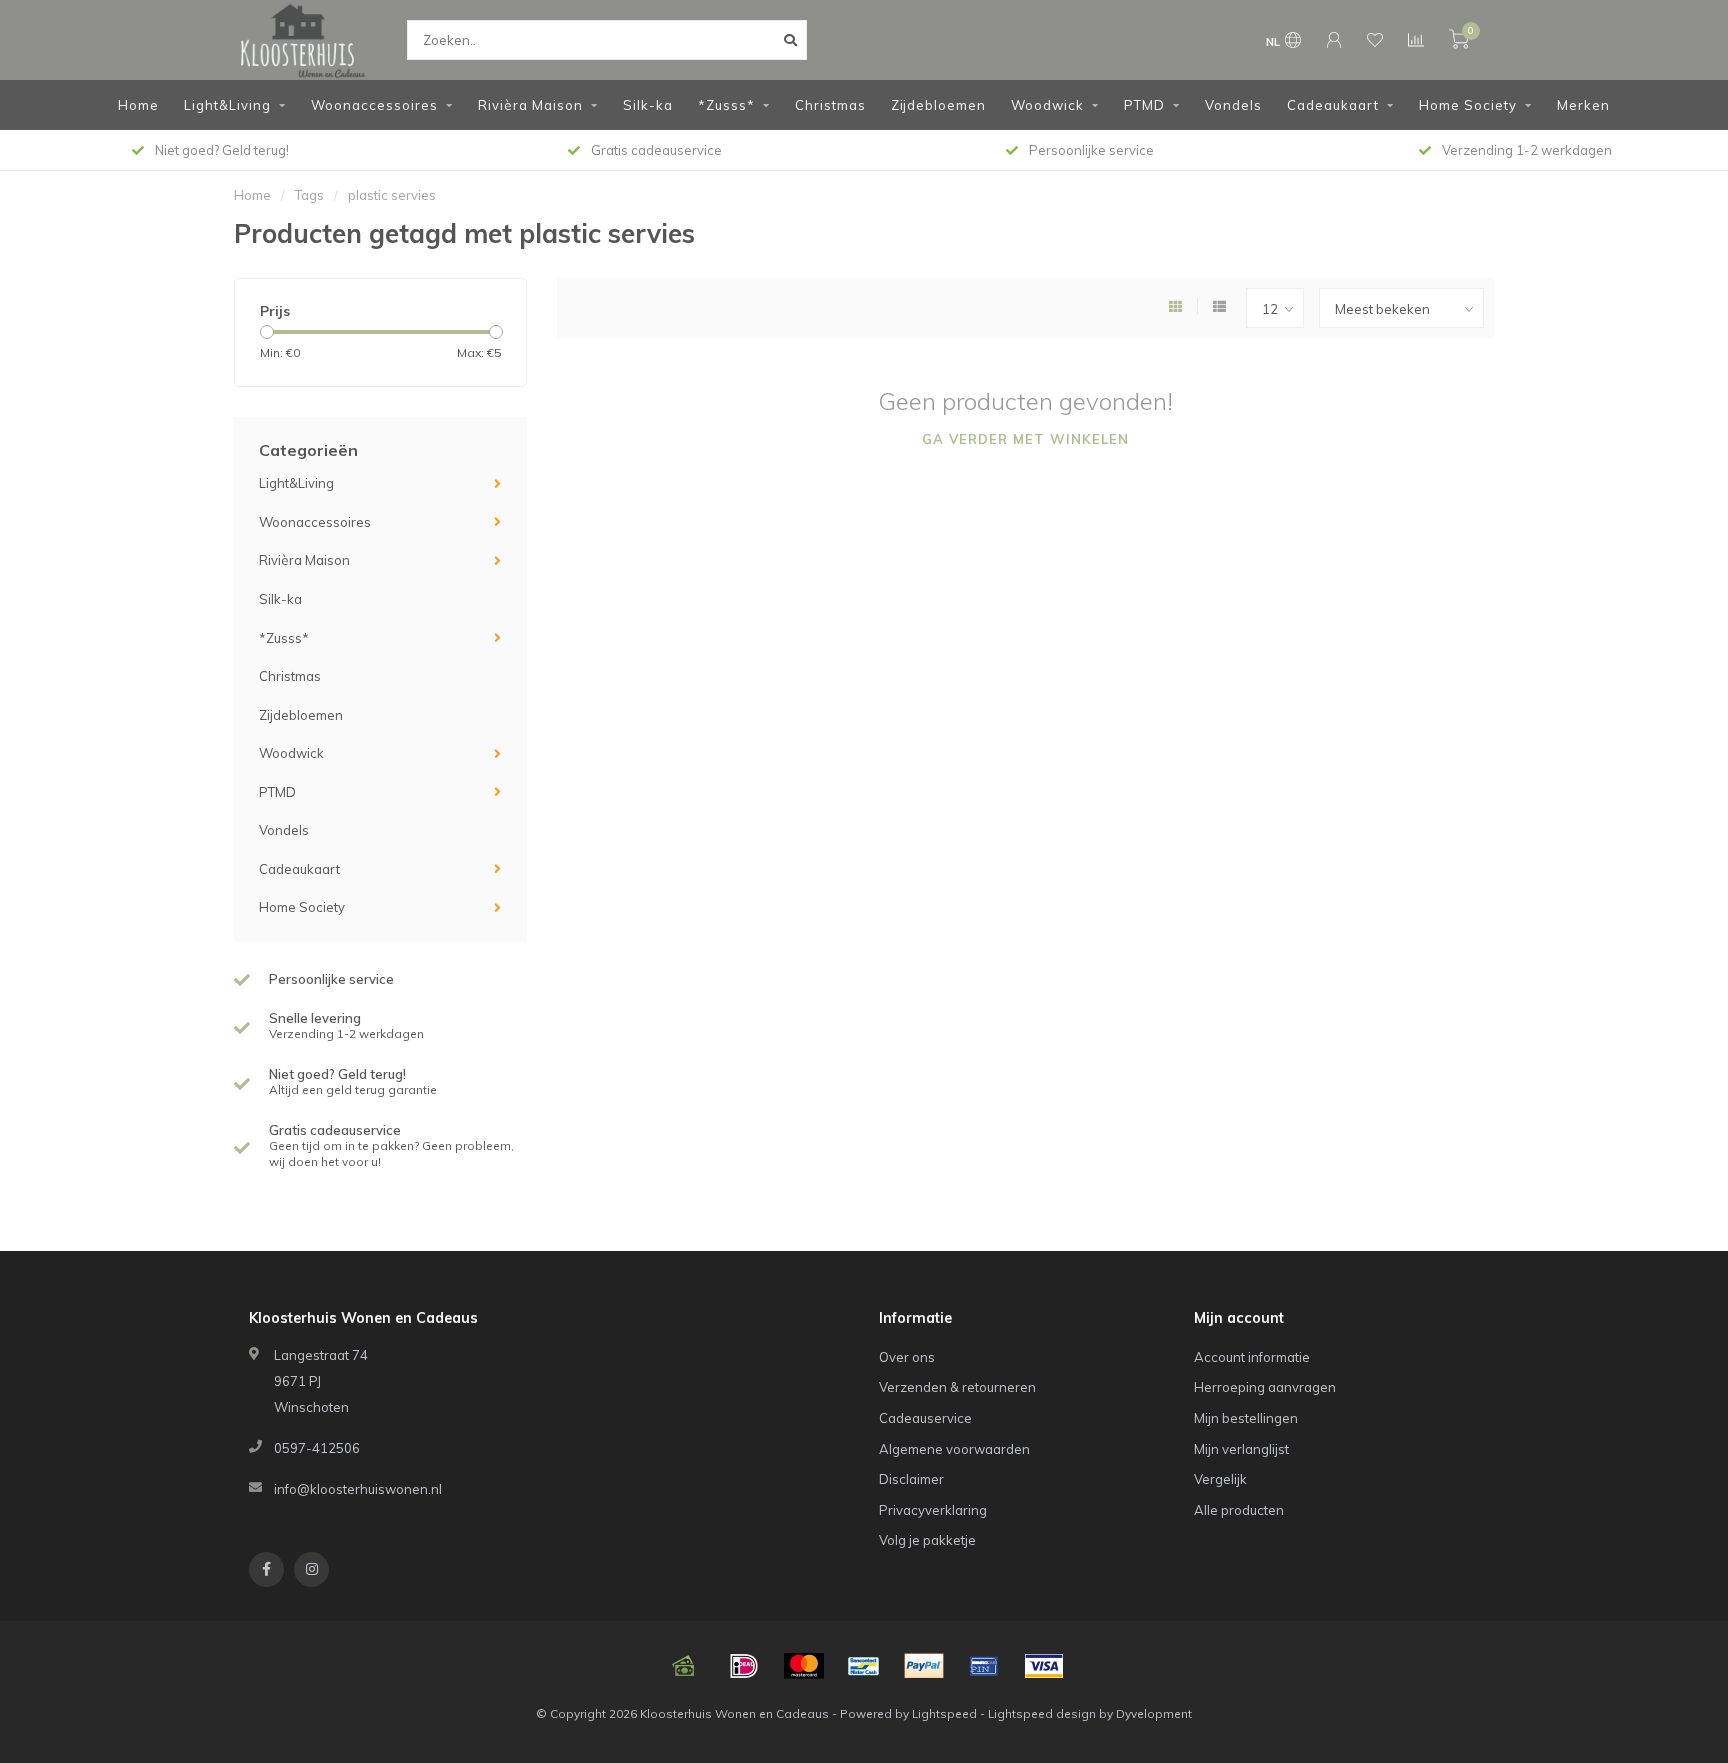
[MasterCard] (804, 1666)
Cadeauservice (925, 1418)
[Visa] (1044, 1666)
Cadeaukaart (1333, 105)
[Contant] (684, 1666)
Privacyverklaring (933, 1510)
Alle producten (1239, 1510)
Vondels (1233, 105)
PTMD (1144, 105)
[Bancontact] (864, 1666)
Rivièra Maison (530, 105)
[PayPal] (924, 1666)
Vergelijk (1220, 1479)
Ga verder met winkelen (1025, 439)
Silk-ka (648, 105)
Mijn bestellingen (1246, 1418)
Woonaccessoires (374, 105)
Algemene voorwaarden (954, 1449)
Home (138, 105)
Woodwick (1047, 105)
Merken (1583, 105)
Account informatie (1252, 1357)
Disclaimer (911, 1479)
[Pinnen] (984, 1666)
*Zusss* (726, 105)
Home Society (1468, 105)
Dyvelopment (1154, 1713)
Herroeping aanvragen (1265, 1387)
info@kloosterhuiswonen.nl (358, 1489)
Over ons (907, 1357)
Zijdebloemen (938, 105)
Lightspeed (944, 1713)
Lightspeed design (1042, 1713)
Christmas (830, 105)
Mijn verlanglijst (1241, 1449)
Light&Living (227, 105)
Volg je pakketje (927, 1540)
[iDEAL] (744, 1666)
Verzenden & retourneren (957, 1387)
